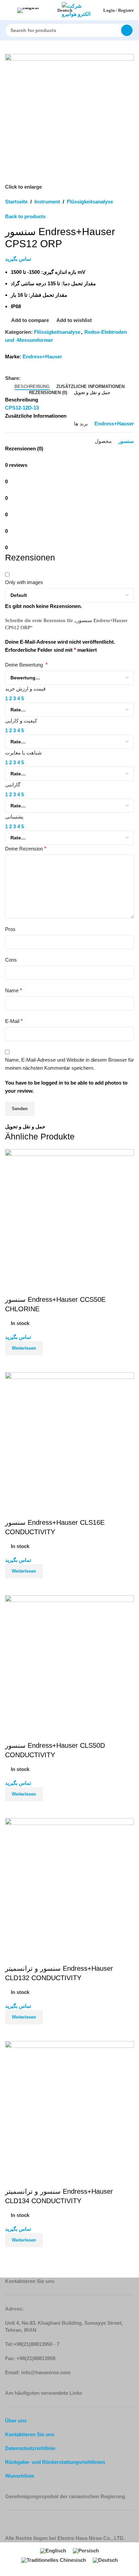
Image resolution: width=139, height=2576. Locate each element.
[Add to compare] (13, 2256)
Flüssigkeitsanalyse (90, 202)
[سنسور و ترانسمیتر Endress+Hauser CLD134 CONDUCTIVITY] (69, 2105)
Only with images (24, 582)
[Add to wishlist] (13, 2178)
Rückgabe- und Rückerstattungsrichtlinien (55, 2462)
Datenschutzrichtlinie (30, 2448)
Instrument (47, 202)
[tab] (32, 387)
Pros (10, 929)
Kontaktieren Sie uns (30, 2434)
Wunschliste (20, 2476)
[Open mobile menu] (8, 10)
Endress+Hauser (42, 357)
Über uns (16, 2421)
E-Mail (14, 1021)
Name (13, 990)
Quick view (32, 2256)
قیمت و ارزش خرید (25, 689)
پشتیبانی (14, 817)
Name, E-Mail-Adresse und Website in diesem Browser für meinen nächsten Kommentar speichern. (69, 1064)
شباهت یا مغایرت (23, 753)
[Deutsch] (36, 10)
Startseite (16, 202)
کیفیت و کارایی (21, 721)
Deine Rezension (26, 849)
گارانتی (13, 785)
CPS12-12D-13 (22, 408)
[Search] (127, 30)
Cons (11, 960)
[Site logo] (78, 10)
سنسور (126, 441)
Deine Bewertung (26, 665)
